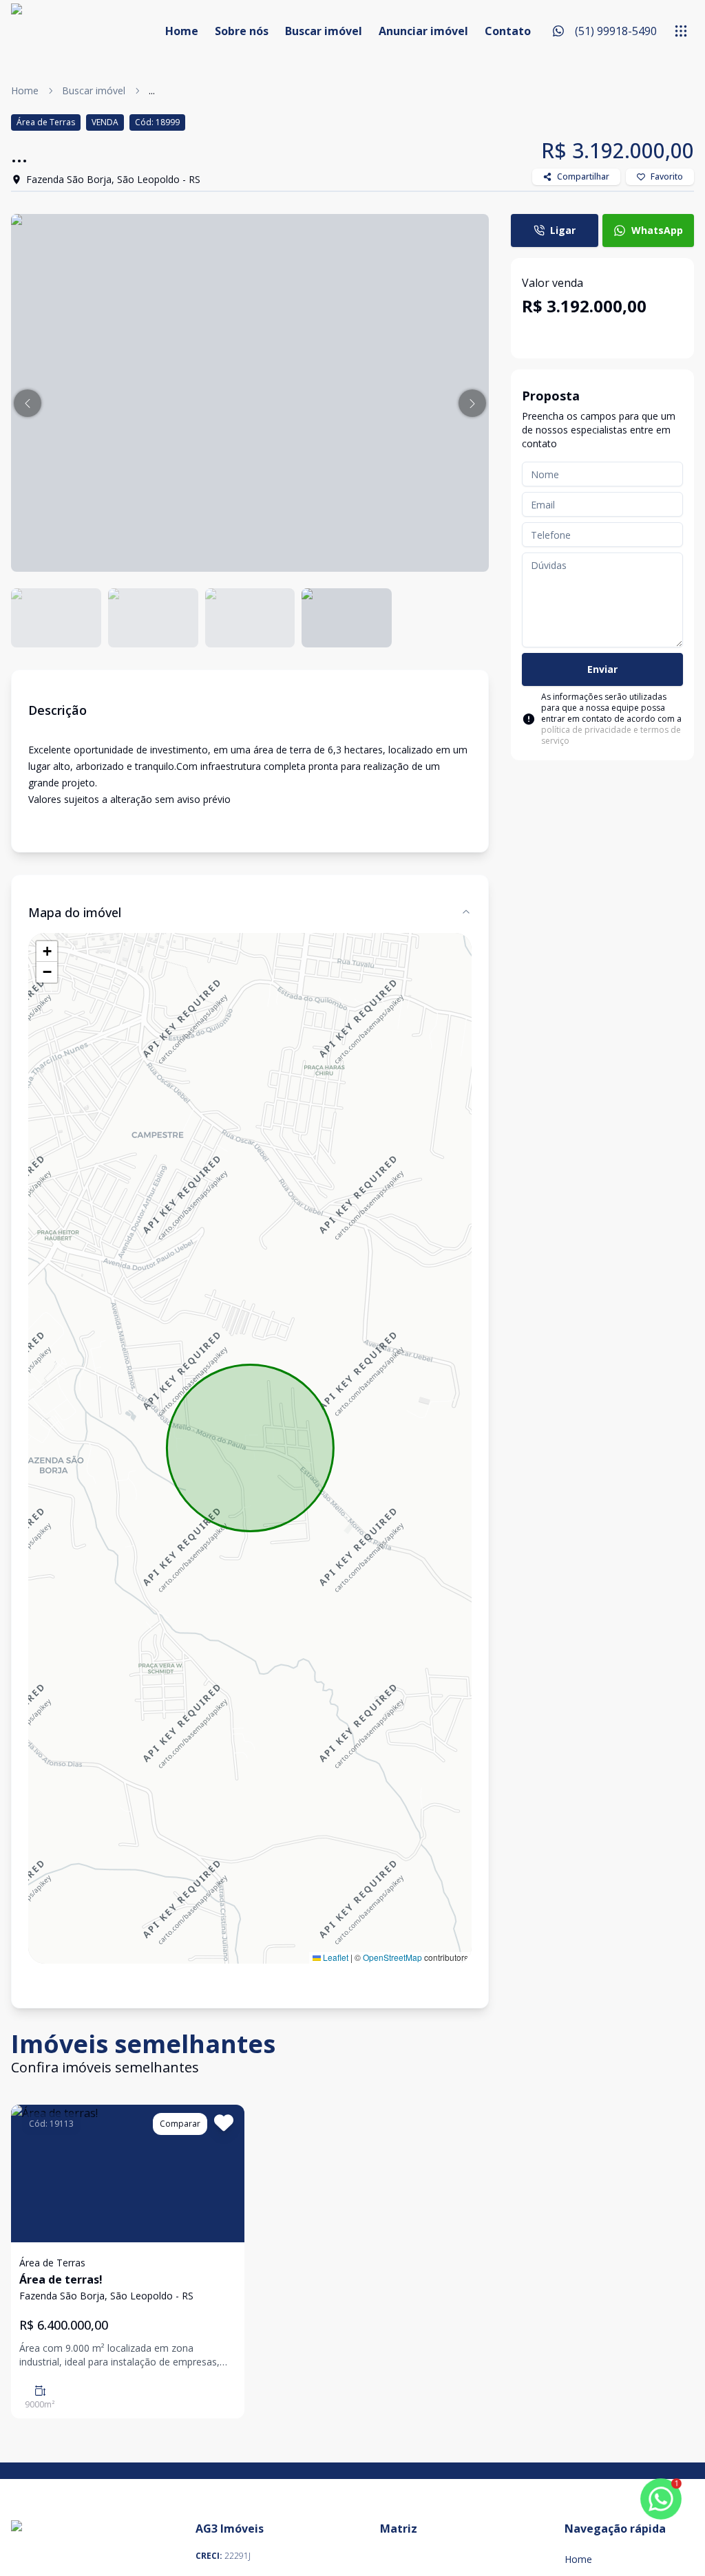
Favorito (667, 176)
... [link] (152, 90)
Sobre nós (242, 31)
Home (182, 31)
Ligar (563, 230)
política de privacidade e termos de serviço (611, 735)
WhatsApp (657, 230)
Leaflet (335, 1957)
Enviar (602, 669)
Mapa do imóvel (75, 912)
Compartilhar (583, 176)
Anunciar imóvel (423, 31)
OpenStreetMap (392, 1957)
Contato (508, 31)
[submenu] (681, 31)
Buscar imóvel (324, 31)
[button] (28, 403)
